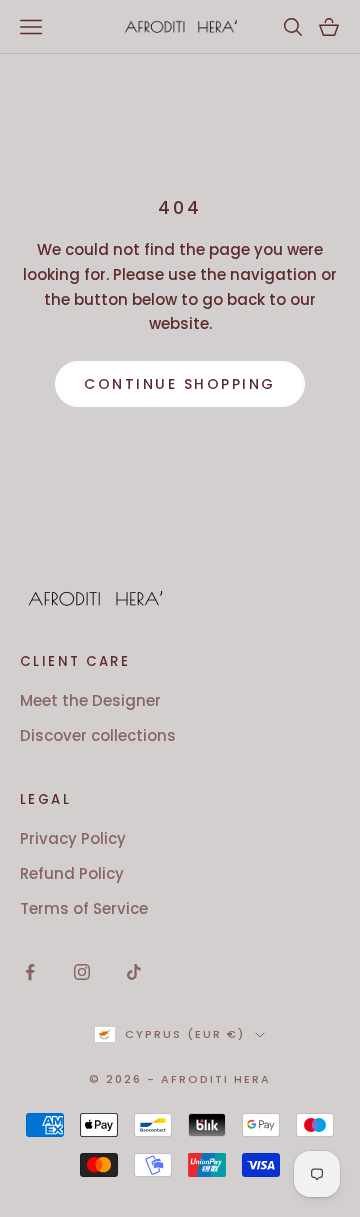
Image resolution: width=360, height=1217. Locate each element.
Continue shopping (180, 384)
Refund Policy (72, 873)
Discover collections (98, 735)
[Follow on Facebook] (30, 972)
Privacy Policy (73, 838)
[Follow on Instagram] (82, 972)
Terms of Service (84, 908)
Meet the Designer (90, 700)
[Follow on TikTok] (134, 972)
